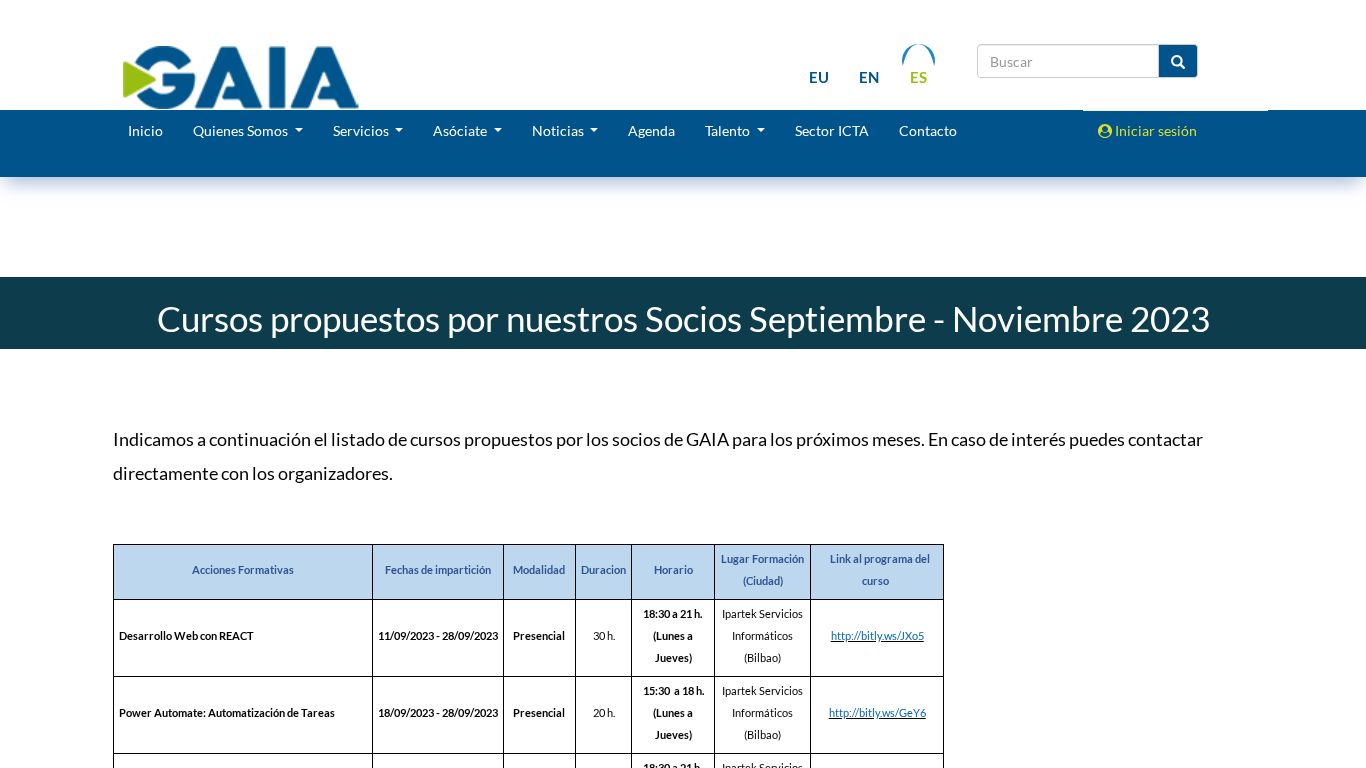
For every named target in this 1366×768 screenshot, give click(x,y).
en (869, 77)
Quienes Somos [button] (242, 130)
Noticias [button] (559, 130)
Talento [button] (729, 130)
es (918, 77)
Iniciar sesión (1154, 130)
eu (819, 77)
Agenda (651, 130)
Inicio (145, 130)
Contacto (928, 130)
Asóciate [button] (461, 130)
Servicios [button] (362, 130)
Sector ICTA (832, 130)
